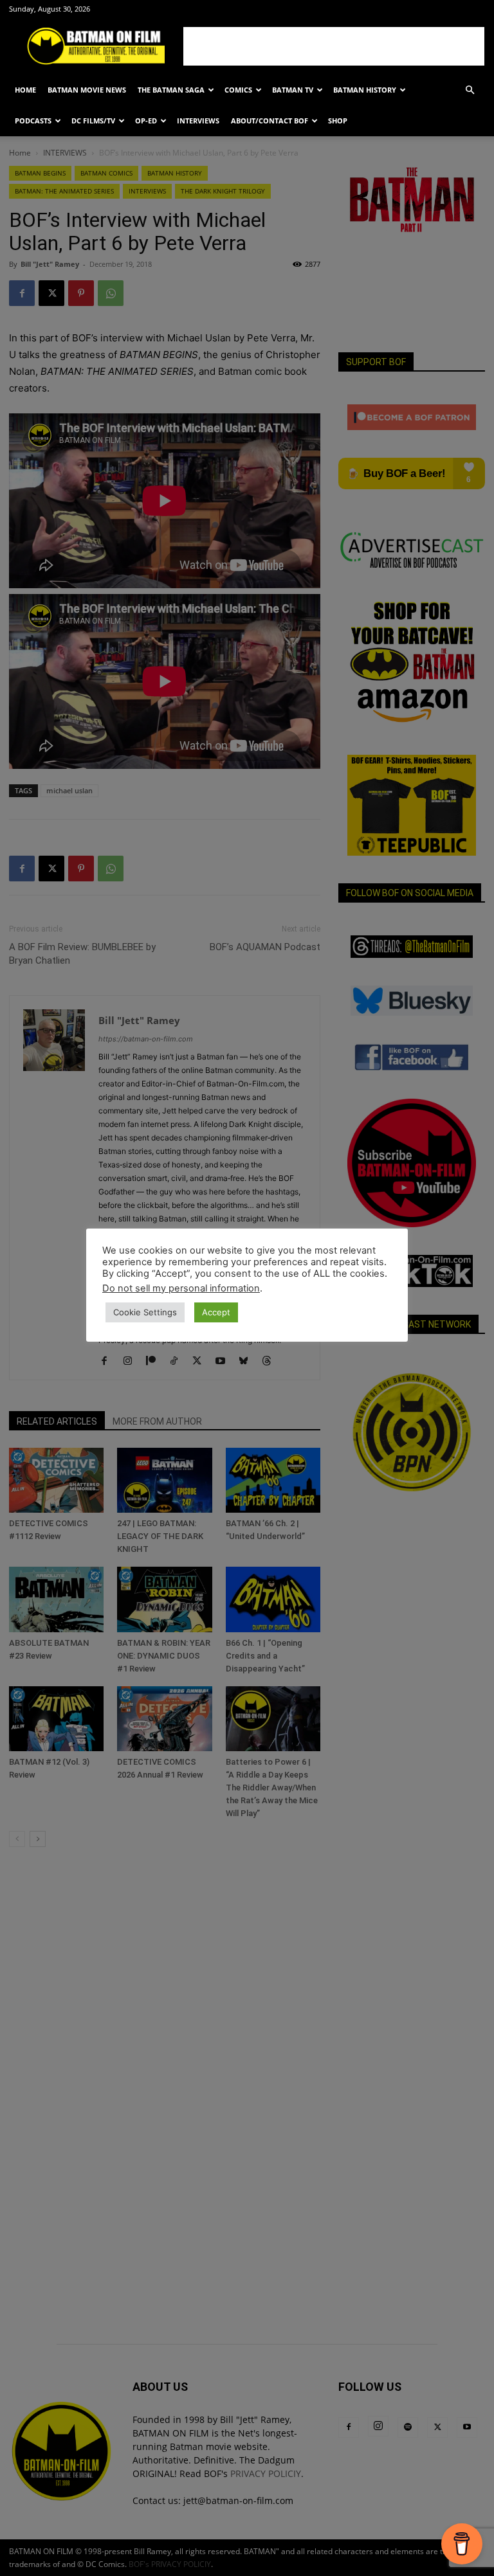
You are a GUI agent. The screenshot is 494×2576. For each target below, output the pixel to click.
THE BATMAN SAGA (171, 90)
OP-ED (146, 121)
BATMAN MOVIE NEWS (87, 90)
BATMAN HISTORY (365, 90)
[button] (470, 90)
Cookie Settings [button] (145, 1312)
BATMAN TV (293, 90)
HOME (25, 90)
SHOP (338, 121)
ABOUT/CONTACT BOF (270, 121)
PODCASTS (33, 121)
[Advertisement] (334, 46)
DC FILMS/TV (93, 121)
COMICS (238, 90)
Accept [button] (216, 1312)
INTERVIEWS (198, 121)
